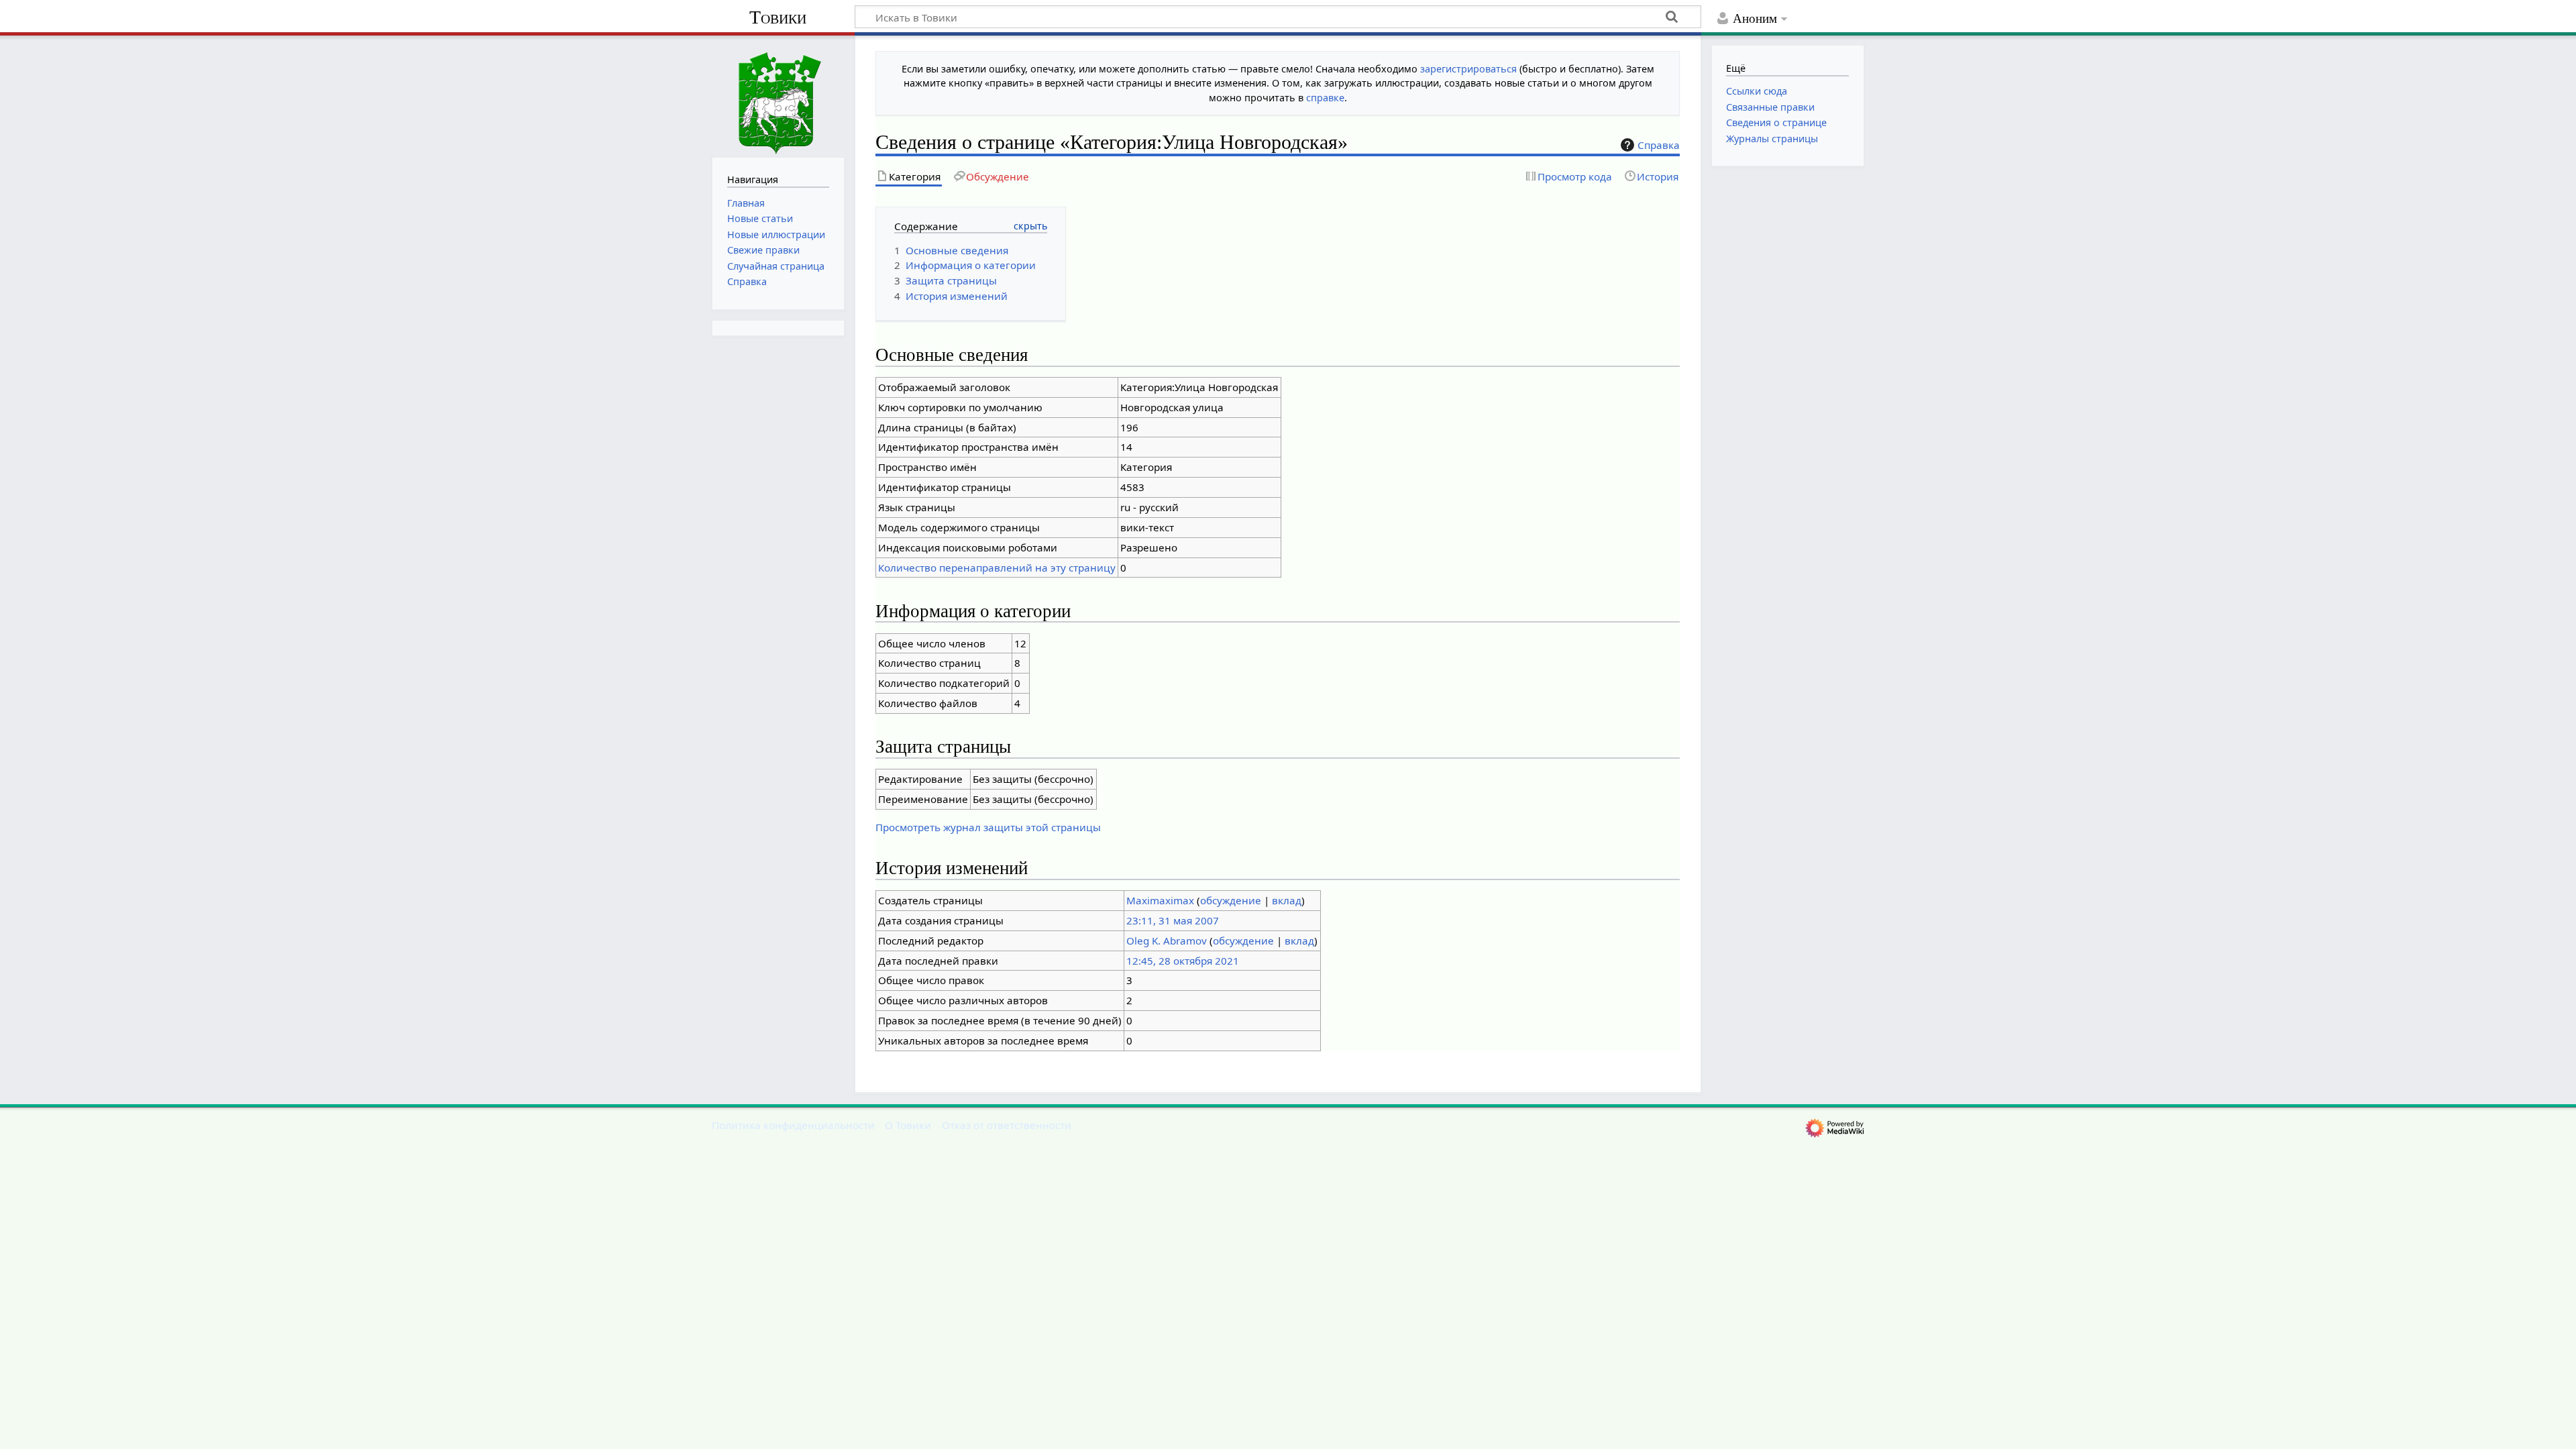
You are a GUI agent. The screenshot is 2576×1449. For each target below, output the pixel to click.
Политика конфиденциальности (793, 1125)
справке (1325, 98)
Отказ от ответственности (1007, 1125)
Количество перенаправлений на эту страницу (997, 568)
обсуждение (1231, 900)
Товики (778, 17)
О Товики (908, 1125)
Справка (1659, 145)
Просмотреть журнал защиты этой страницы (988, 827)
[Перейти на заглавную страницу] (778, 95)
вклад (1287, 900)
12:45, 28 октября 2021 (1183, 961)
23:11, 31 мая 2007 (1173, 920)
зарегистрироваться (1468, 69)
